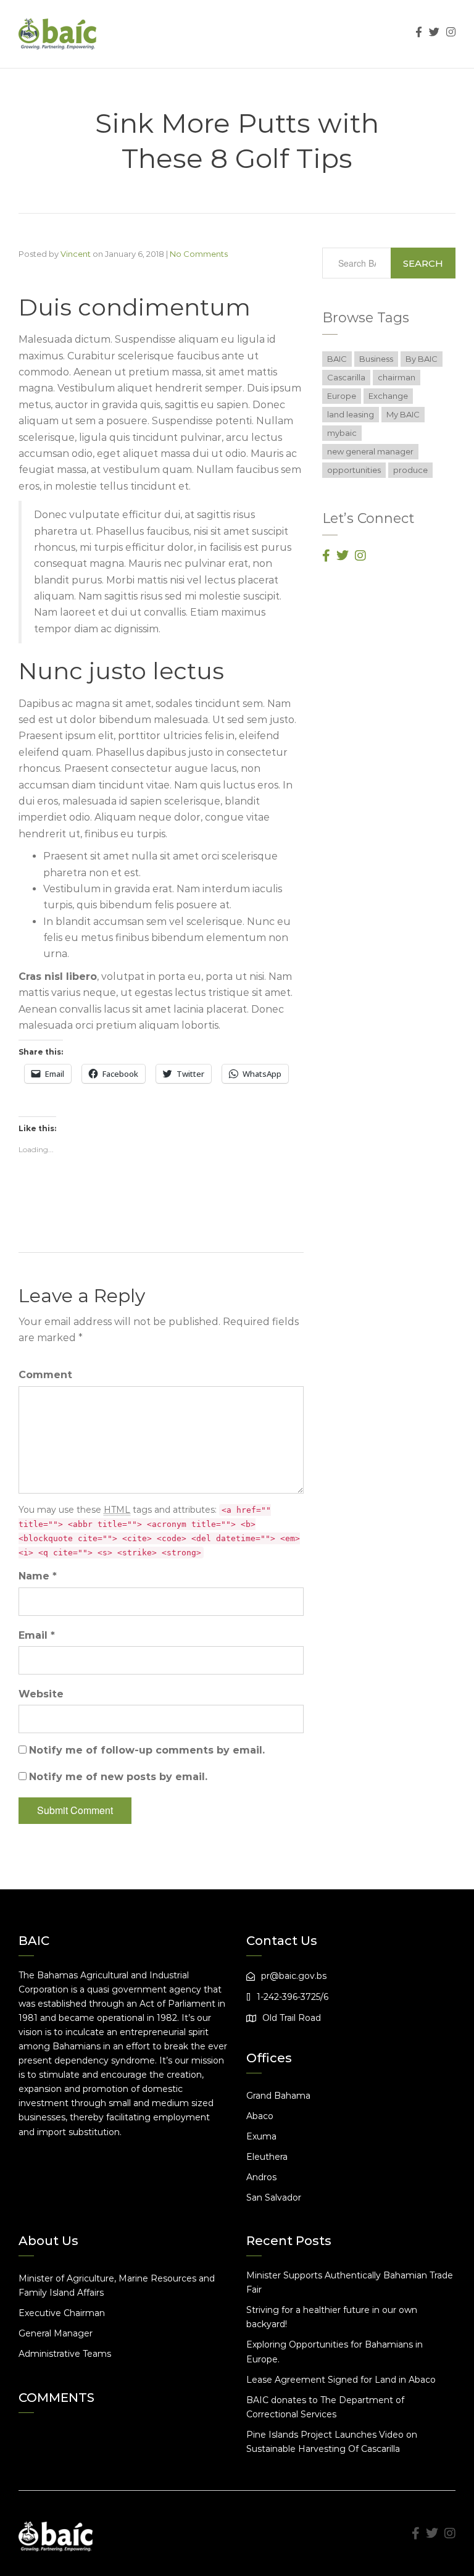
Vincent (76, 254)
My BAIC (403, 414)
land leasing (351, 414)
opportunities (354, 470)
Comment (45, 1375)
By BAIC (422, 359)
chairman (397, 377)
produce (410, 470)
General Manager (56, 2333)
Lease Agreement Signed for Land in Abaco (341, 2380)
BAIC (337, 359)
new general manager (370, 451)
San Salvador (274, 2198)
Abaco (260, 2116)
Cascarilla (346, 377)
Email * (37, 1635)
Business (376, 359)
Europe (342, 396)
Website (41, 1694)
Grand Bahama (278, 2096)
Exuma (261, 2136)
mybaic (342, 433)
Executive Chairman (62, 2313)
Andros (261, 2177)
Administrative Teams (65, 2354)
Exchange (388, 396)
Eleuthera (267, 2157)
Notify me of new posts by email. (118, 1777)
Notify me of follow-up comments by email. (147, 1750)
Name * (38, 1576)
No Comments (199, 254)
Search (423, 263)
